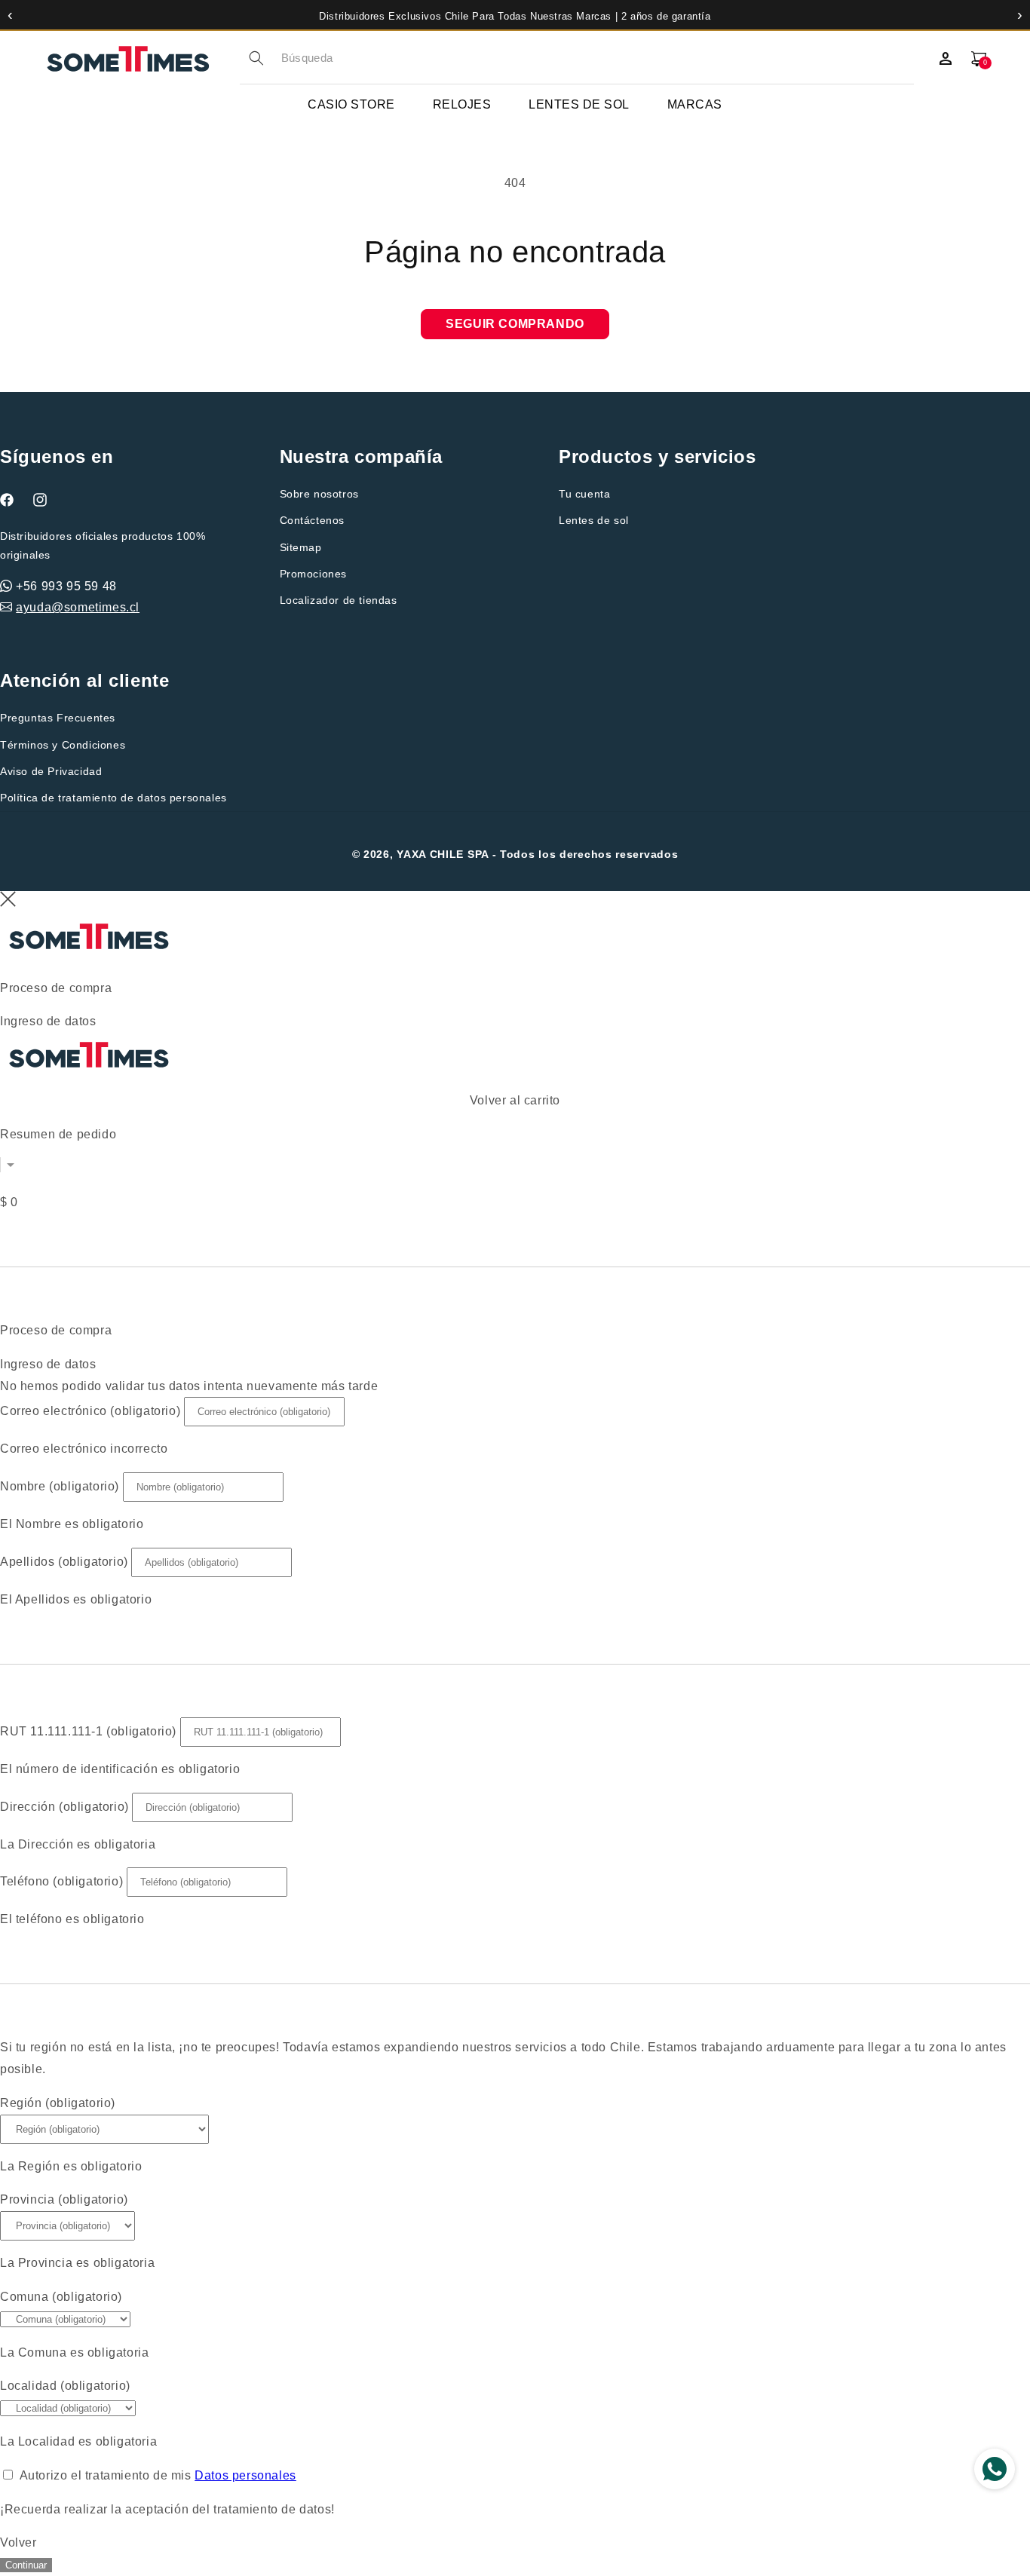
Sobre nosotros (319, 494)
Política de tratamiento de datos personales (113, 798)
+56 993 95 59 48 (66, 586)
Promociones (314, 574)
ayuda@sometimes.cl (78, 607)
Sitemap (301, 547)
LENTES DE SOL (579, 104)
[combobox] (598, 58)
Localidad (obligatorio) (65, 2386)
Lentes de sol (594, 520)
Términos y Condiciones (63, 745)
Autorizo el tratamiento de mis (158, 2475)
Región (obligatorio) (58, 2103)
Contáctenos (313, 520)
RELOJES (462, 104)
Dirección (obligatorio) (64, 1807)
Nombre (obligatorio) (60, 1486)
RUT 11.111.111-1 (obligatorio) (88, 1731)
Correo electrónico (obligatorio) (90, 1411)
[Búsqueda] (256, 58)
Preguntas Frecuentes (58, 718)
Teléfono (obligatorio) (61, 1881)
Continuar (26, 2565)
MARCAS (695, 104)
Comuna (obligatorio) (61, 2297)
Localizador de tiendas (339, 600)
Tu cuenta (584, 494)
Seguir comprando (515, 324)
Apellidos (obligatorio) (64, 1562)
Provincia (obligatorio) (64, 2199)
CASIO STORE (351, 104)
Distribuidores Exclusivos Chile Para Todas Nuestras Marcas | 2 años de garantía (515, 16)
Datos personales (245, 2475)
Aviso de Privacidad (51, 771)
